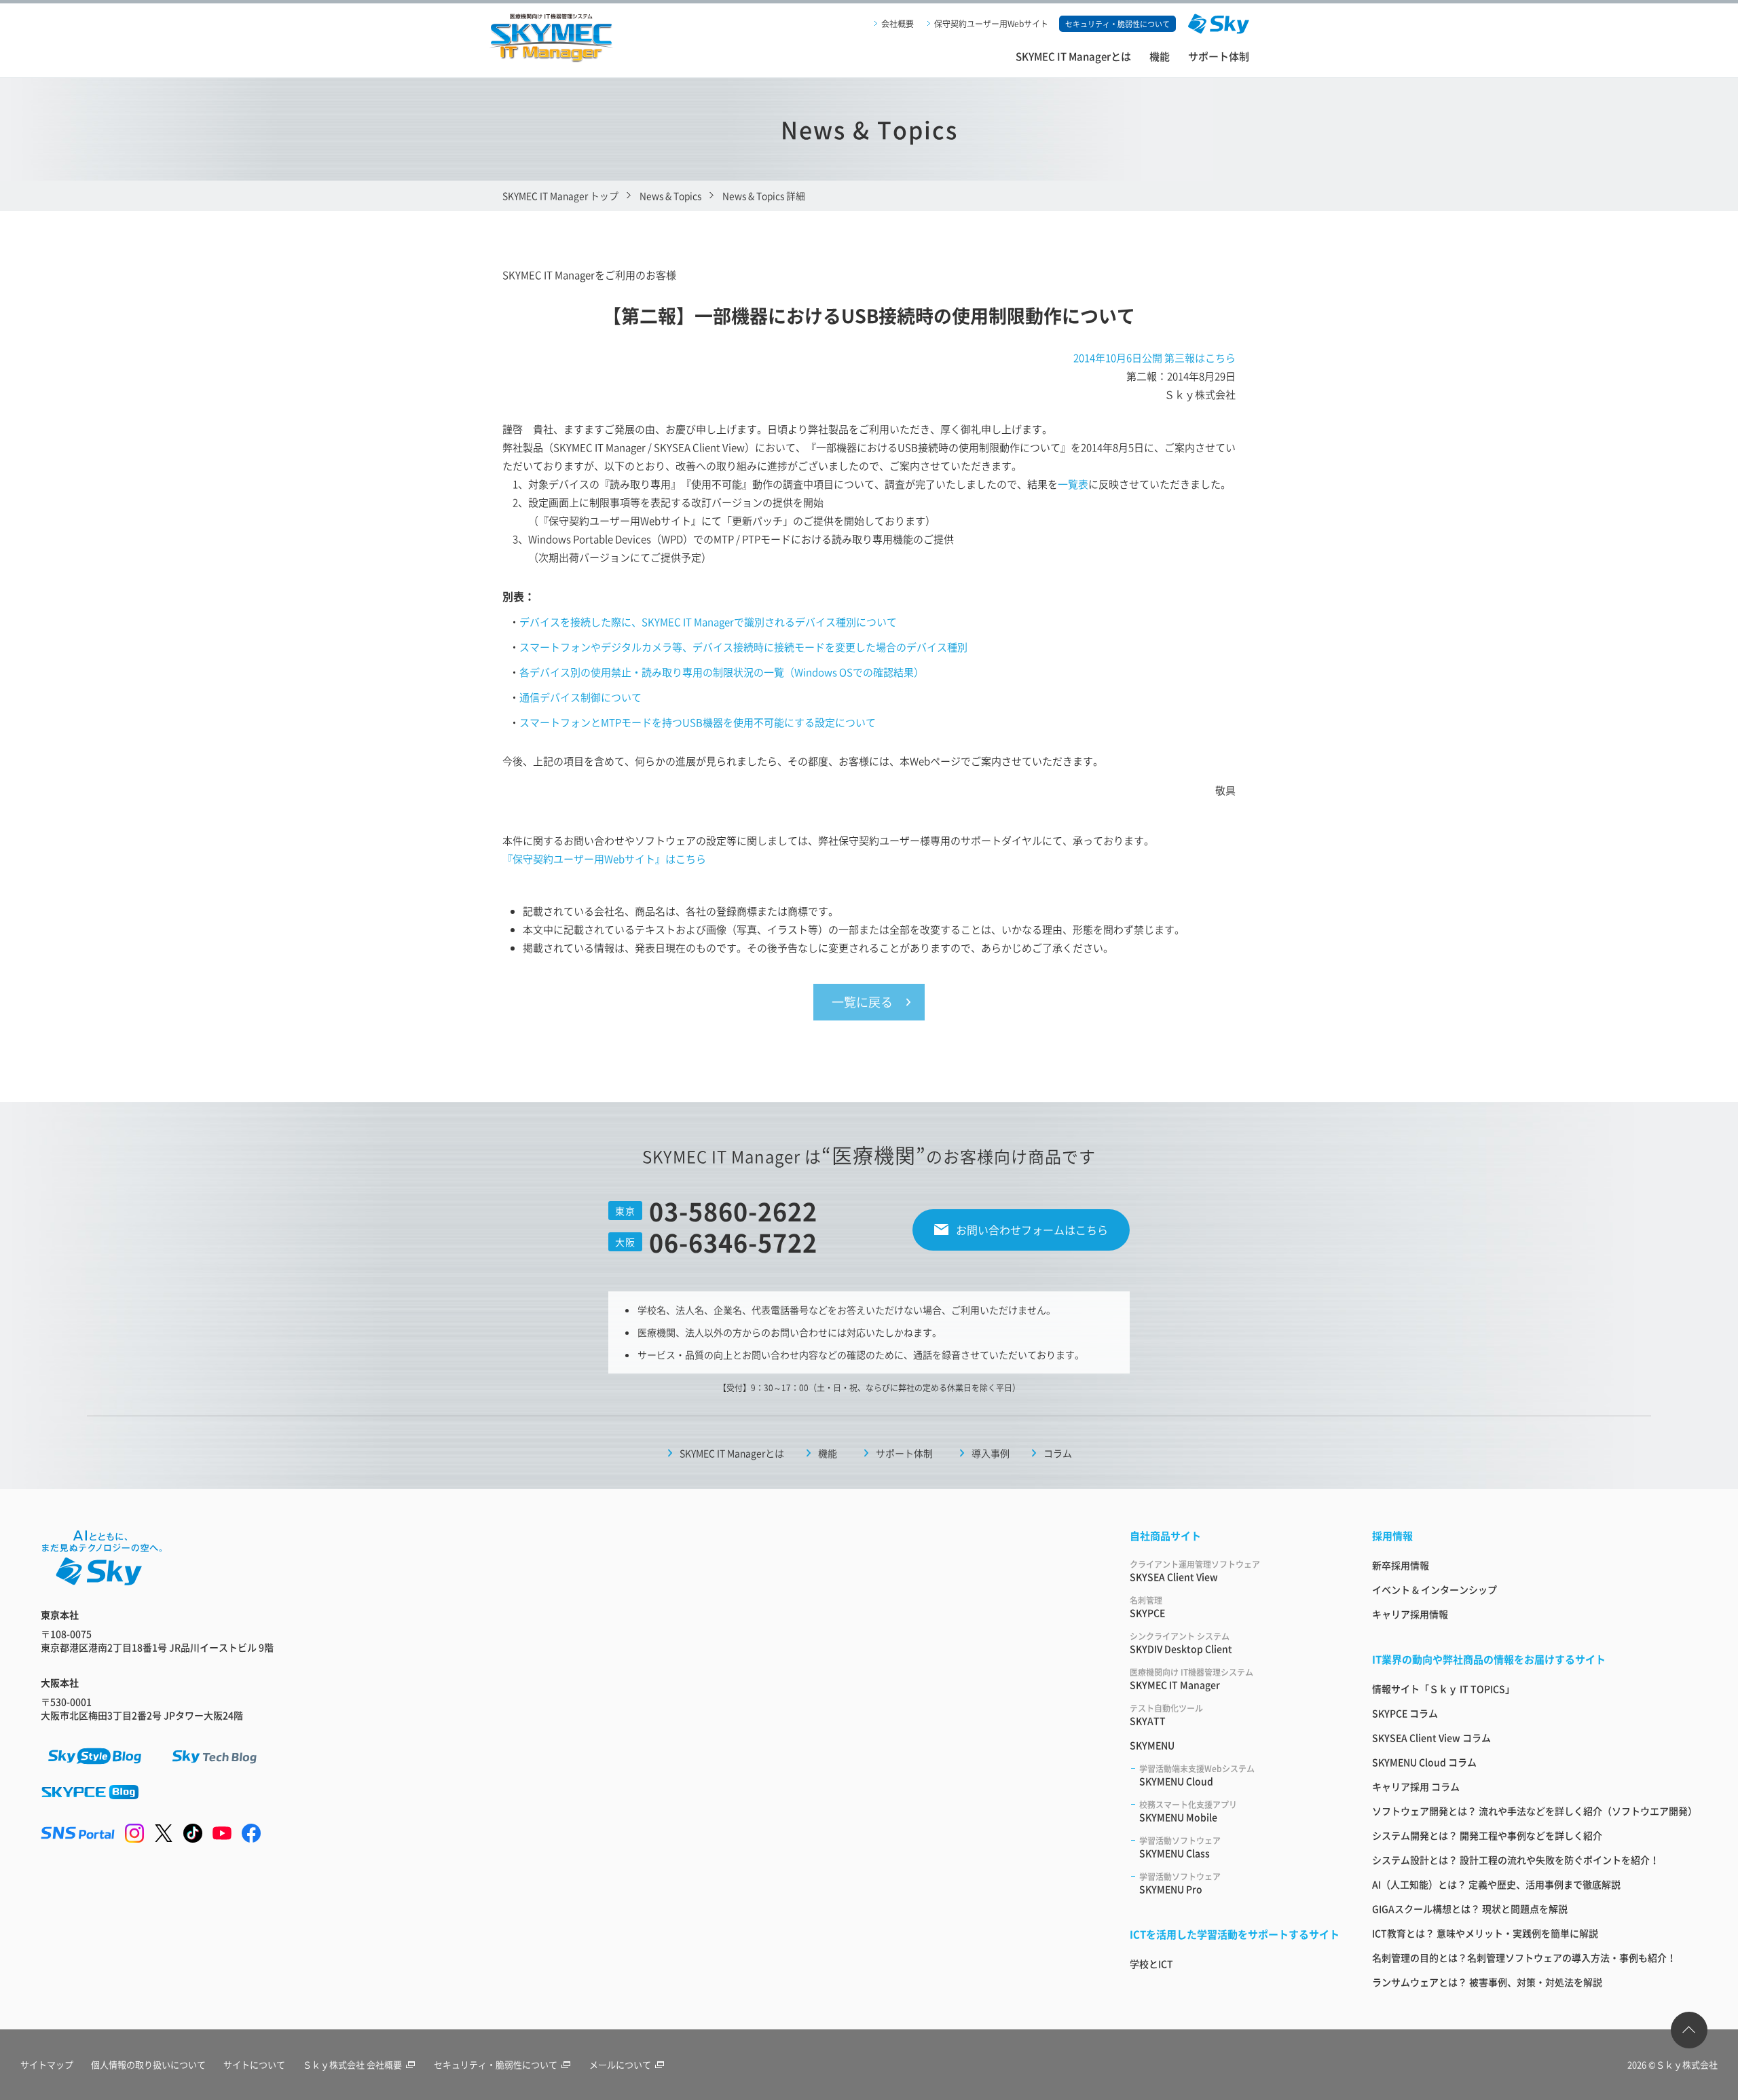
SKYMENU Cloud (1197, 1775)
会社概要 (898, 23)
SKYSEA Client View (1195, 1571)
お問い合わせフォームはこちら (1032, 1230)
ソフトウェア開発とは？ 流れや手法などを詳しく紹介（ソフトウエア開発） (1535, 1811)
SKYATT (1166, 1715)
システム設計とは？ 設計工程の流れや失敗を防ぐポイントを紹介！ (1516, 1860)
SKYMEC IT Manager (1191, 1679)
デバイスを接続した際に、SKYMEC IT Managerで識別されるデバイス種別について (708, 622)
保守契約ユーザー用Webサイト (991, 23)
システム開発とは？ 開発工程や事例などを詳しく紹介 (1487, 1835)
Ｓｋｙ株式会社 (1687, 2064)
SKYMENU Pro (1180, 1883)
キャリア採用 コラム (1416, 1786)
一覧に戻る (862, 1001)
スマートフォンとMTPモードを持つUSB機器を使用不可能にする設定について (698, 722)
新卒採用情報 (1401, 1565)
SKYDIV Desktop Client (1181, 1643)
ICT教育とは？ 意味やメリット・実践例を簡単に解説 (1485, 1933)
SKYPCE (1147, 1607)
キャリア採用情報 (1410, 1614)
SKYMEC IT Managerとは (1073, 56)
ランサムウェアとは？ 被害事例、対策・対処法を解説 (1487, 1982)
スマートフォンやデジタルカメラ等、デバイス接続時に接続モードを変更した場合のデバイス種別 (743, 647)
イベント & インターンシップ (1435, 1589)
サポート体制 (1219, 56)
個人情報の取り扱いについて (148, 2064)
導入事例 (991, 1453)
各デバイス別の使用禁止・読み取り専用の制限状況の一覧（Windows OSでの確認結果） (722, 672)
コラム (1058, 1453)
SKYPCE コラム (1405, 1713)
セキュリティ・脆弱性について (496, 2064)
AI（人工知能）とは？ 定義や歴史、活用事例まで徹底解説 (1496, 1884)
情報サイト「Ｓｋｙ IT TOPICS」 (1443, 1689)
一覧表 (1073, 484)
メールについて (620, 2064)
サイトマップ (47, 2064)
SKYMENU (1152, 1745)
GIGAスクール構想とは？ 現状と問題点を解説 (1470, 1909)
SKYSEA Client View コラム (1431, 1737)
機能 (1160, 56)
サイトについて (254, 2064)
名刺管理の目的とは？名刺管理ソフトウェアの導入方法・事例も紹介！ (1524, 1957)
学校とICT (1151, 1964)
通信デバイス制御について (580, 697)
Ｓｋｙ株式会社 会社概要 (352, 2064)
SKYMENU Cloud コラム (1424, 1762)
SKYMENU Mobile (1188, 1811)
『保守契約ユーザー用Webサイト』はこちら (604, 859)
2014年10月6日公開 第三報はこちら (1154, 357)
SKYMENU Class (1180, 1847)
